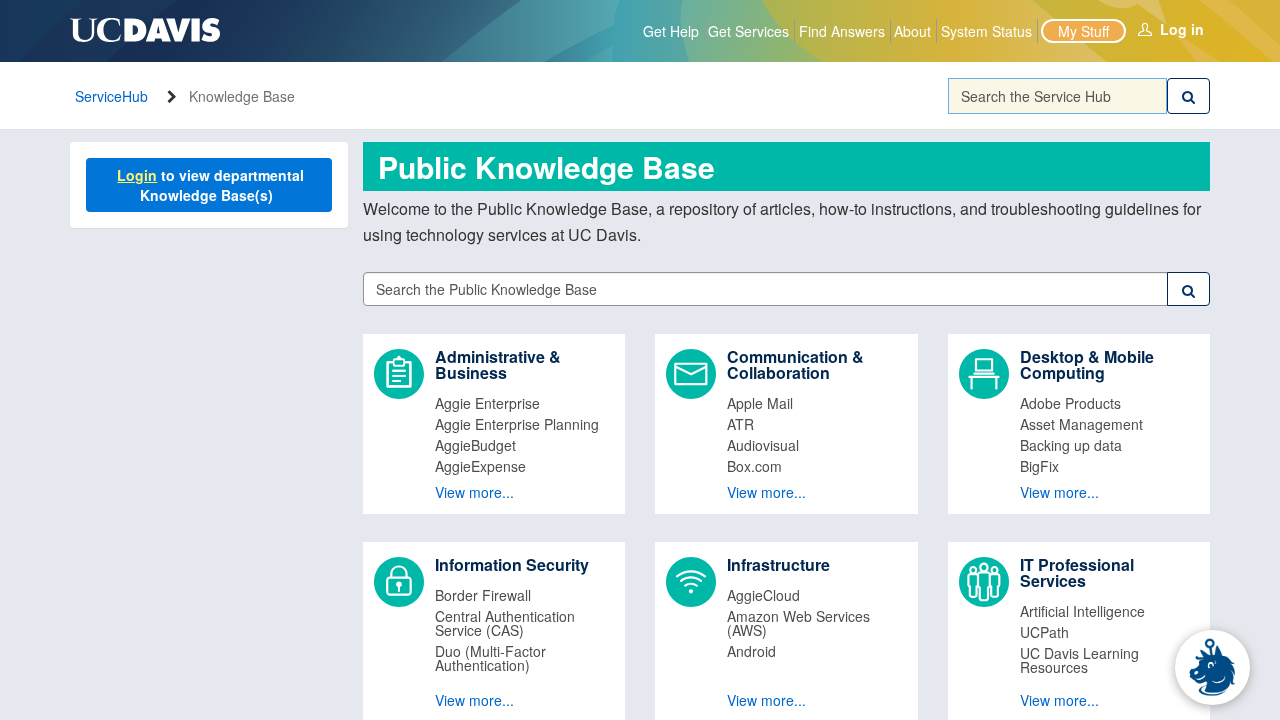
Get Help (671, 31)
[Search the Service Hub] (1188, 96)
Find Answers (842, 31)
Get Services (748, 31)
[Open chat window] (1212, 667)
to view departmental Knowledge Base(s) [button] (212, 185)
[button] (494, 424)
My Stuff (1083, 31)
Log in (1182, 29)
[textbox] (1058, 96)
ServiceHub (111, 96)
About (912, 31)
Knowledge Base (242, 96)
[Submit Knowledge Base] (1188, 289)
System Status (986, 31)
